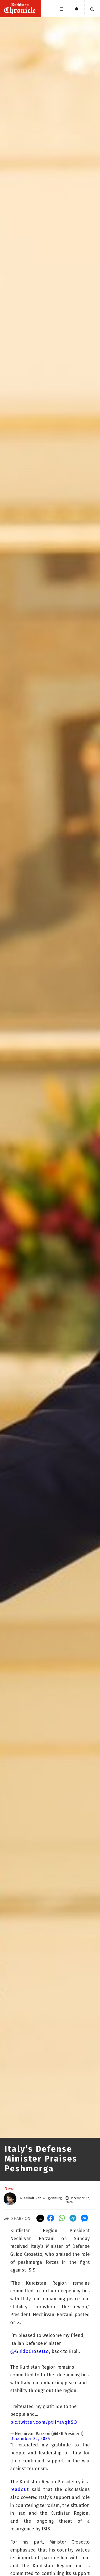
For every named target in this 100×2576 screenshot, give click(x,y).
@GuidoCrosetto (30, 2351)
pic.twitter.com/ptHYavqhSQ (44, 2422)
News (10, 2189)
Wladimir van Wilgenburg (41, 2198)
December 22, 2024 (30, 2439)
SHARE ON (21, 2219)
